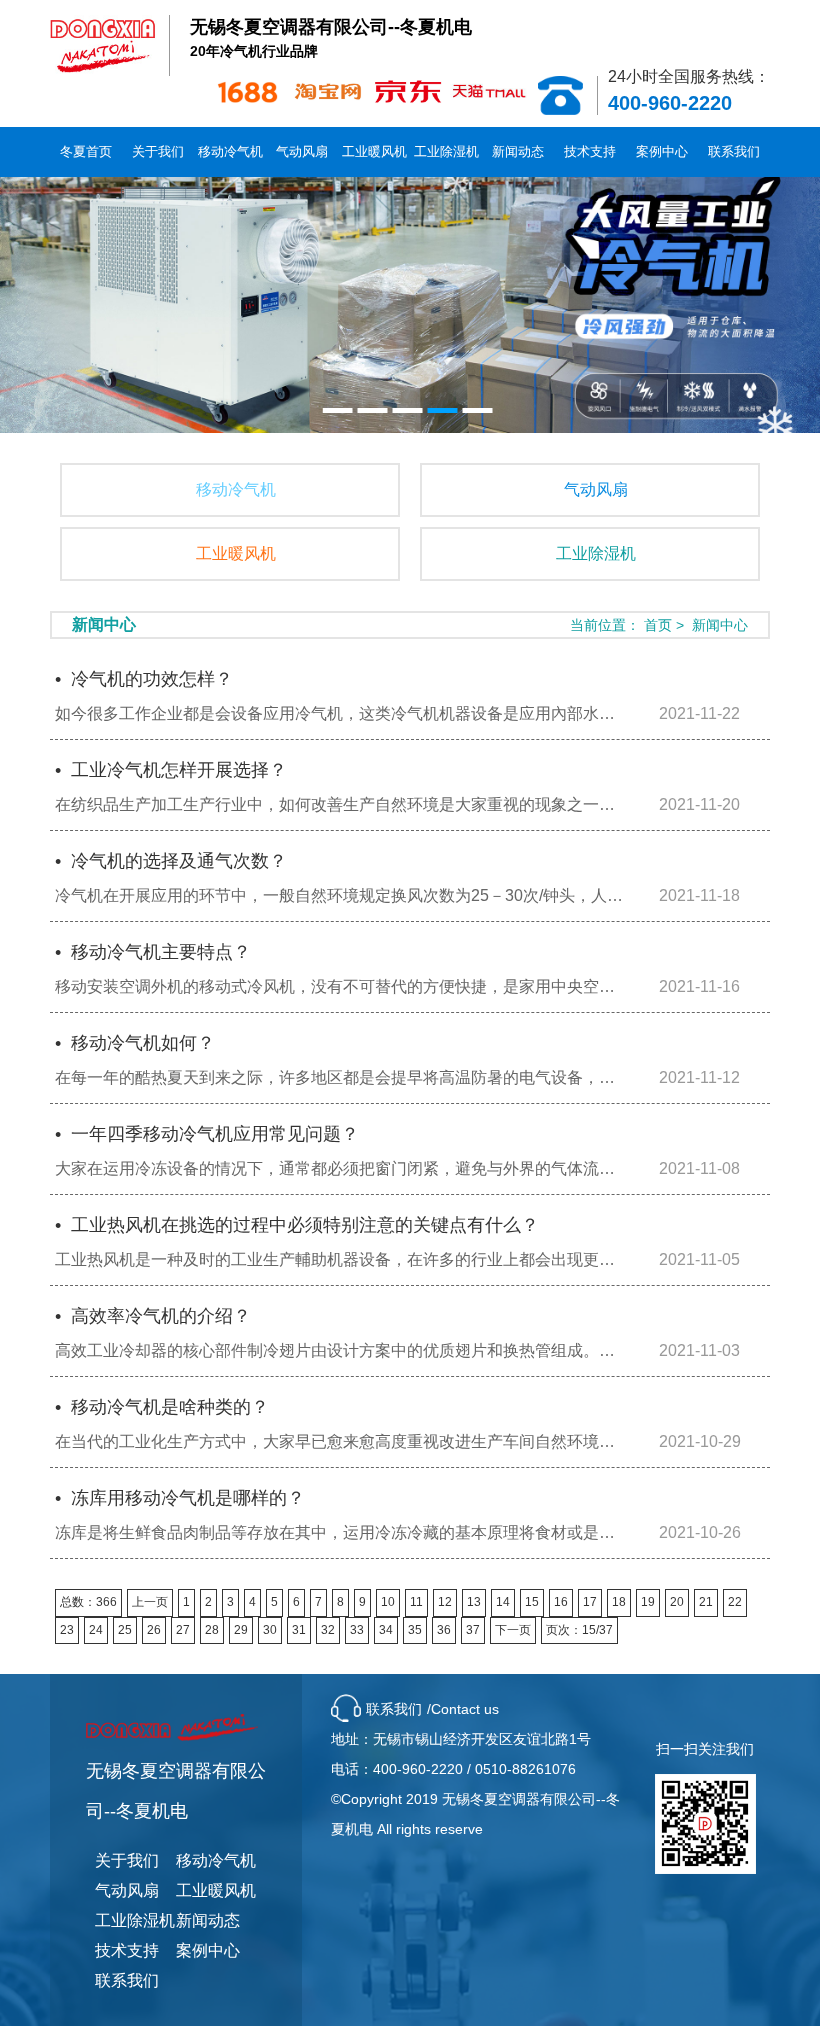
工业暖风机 (374, 151)
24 (96, 1630)
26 (154, 1630)
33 (357, 1630)
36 (444, 1630)
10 (388, 1602)
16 (561, 1602)
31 (299, 1630)
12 (445, 1602)
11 (416, 1602)
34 (386, 1630)
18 (619, 1602)
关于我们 (158, 151)
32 (328, 1630)
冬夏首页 (86, 151)
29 (241, 1630)
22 (735, 1602)
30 (270, 1630)
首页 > (666, 625)
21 (706, 1602)
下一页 (513, 1630)
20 (677, 1602)
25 (125, 1630)
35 (415, 1630)
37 (473, 1630)
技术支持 (590, 151)
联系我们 (734, 151)
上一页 (150, 1602)
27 (183, 1630)
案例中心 (662, 151)
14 (503, 1602)
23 (67, 1630)
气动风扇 (302, 151)
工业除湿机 (446, 151)
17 (590, 1602)
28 (212, 1630)
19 (648, 1602)
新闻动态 (518, 151)
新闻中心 (720, 625)
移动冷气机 (230, 151)
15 (532, 1602)
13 (474, 1602)
